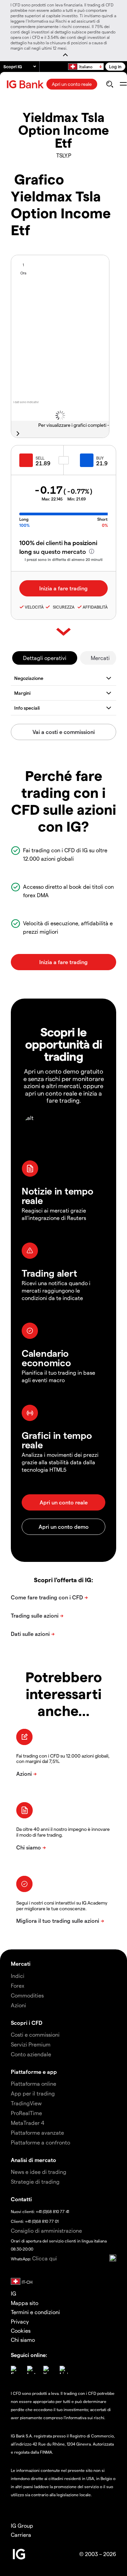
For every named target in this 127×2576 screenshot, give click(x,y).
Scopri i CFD (27, 2023)
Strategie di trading (35, 2181)
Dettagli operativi (45, 658)
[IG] (26, 84)
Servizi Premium (31, 2044)
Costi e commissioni (35, 2034)
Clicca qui (45, 2258)
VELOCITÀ (34, 607)
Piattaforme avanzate (37, 2132)
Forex (18, 1985)
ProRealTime (26, 2113)
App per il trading (33, 2093)
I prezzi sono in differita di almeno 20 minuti (64, 559)
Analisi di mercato (34, 2160)
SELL (40, 458)
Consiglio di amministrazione (46, 2230)
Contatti (21, 2199)
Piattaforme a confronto (40, 2142)
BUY (100, 458)
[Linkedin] (64, 2370)
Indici (18, 1976)
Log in (115, 66)
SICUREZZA (63, 607)
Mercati (100, 658)
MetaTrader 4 (28, 2123)
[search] (110, 84)
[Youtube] (47, 2370)
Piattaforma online (34, 2083)
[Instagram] (31, 2370)
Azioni (18, 2005)
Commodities (27, 1995)
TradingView (26, 2103)
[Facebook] (15, 2370)
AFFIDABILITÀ (95, 607)
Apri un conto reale (72, 84)
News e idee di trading (39, 2172)
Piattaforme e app (34, 2072)
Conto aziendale (31, 2054)
